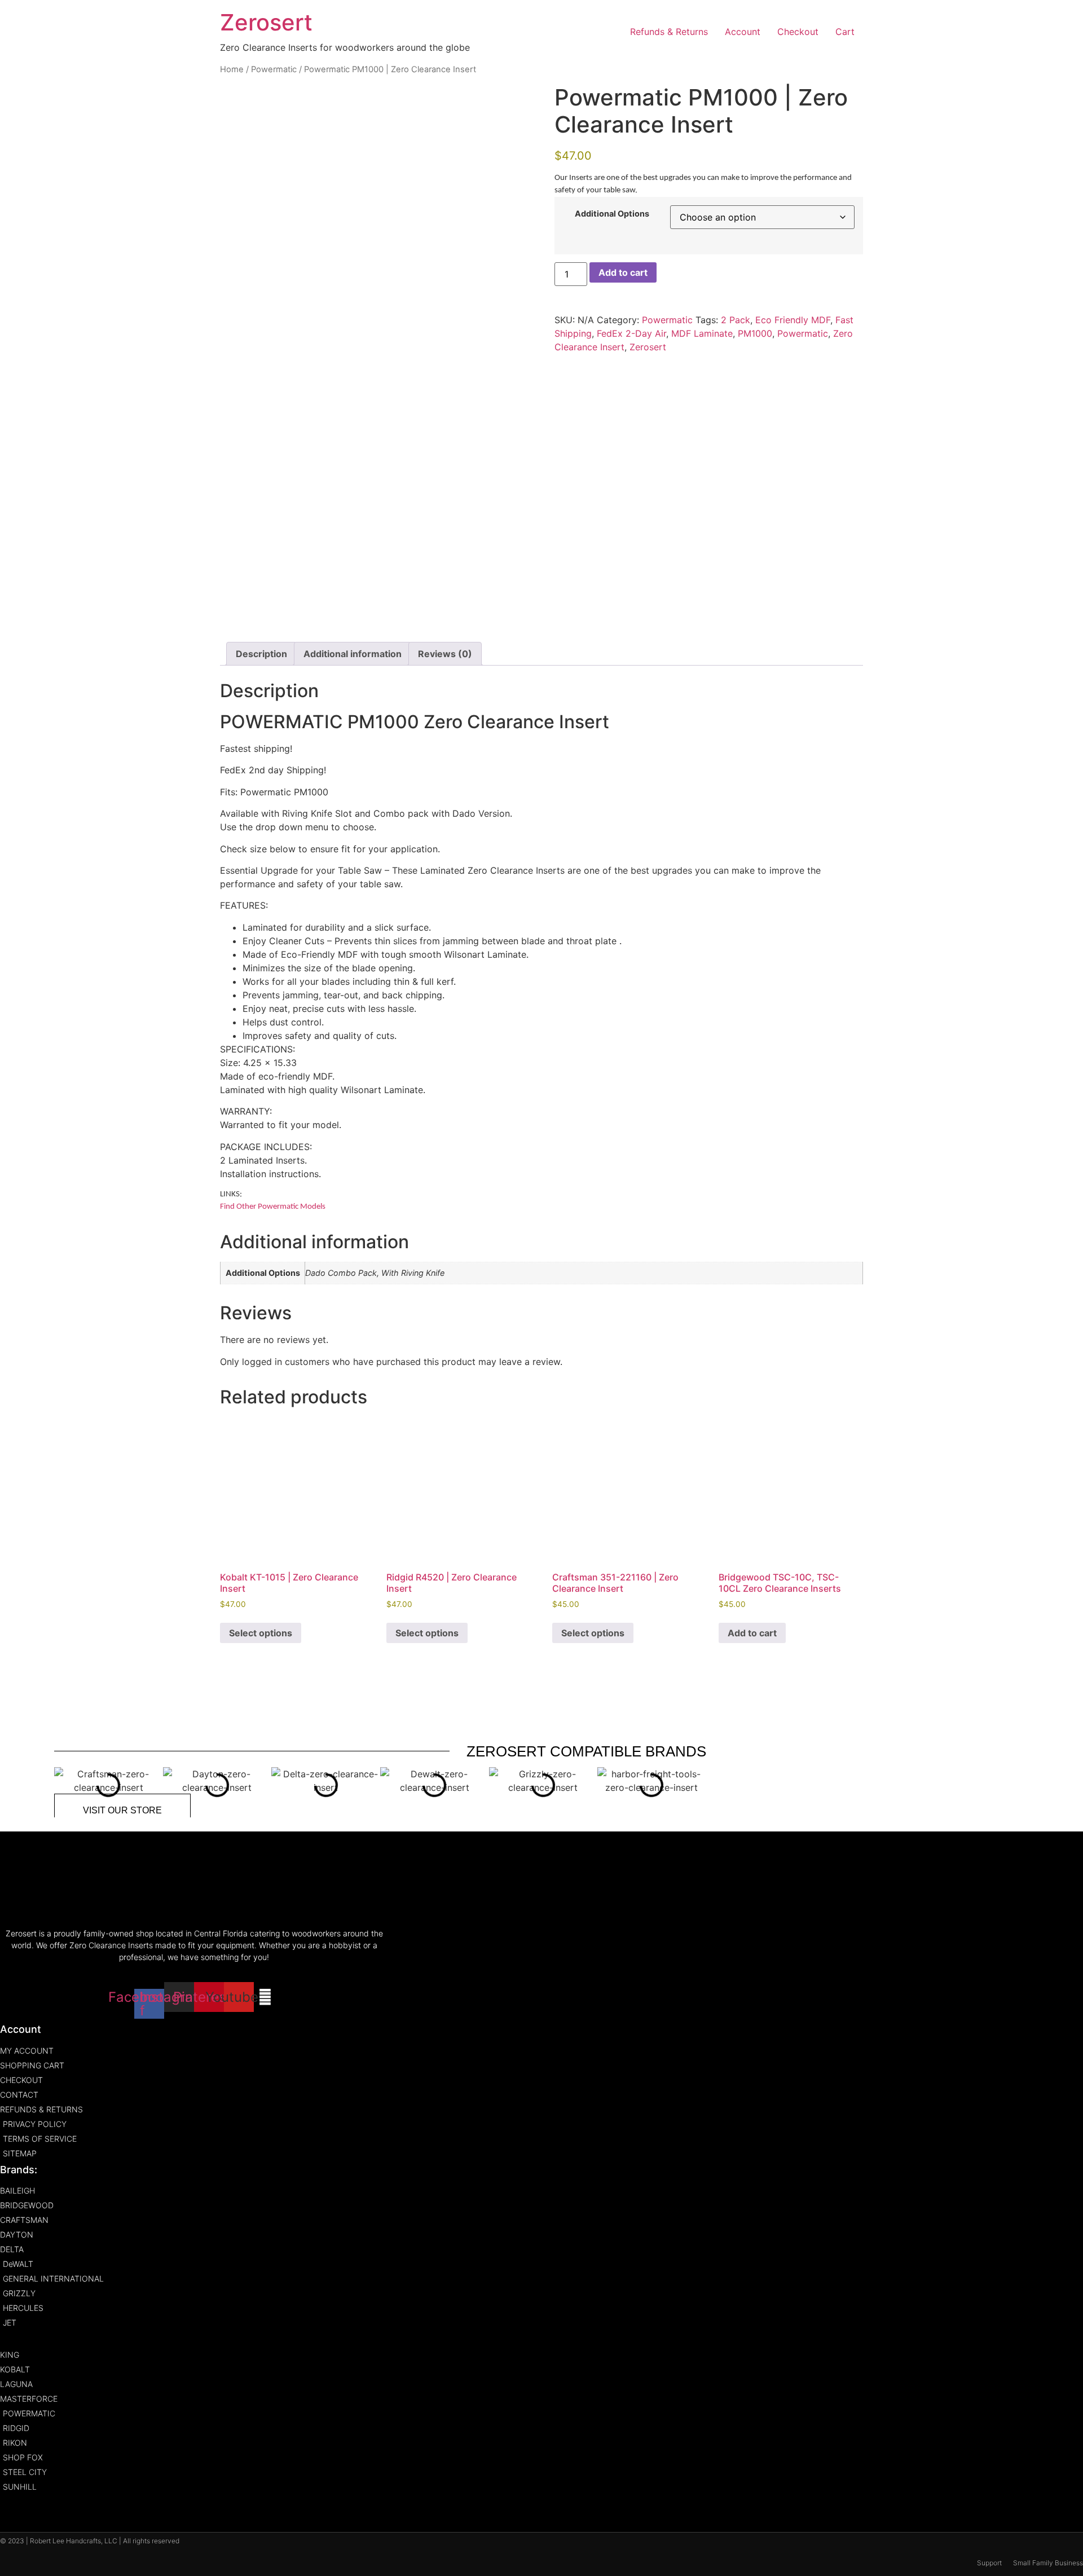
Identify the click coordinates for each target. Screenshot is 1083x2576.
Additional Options (612, 214)
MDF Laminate (702, 333)
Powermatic (274, 69)
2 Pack (736, 320)
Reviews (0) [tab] (445, 654)
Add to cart (623, 272)
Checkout (798, 32)
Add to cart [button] (752, 1633)
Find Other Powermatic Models (273, 1207)
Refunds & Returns (669, 32)
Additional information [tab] (353, 654)
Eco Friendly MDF (793, 320)
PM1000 (755, 333)
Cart (845, 32)
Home (232, 69)
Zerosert (266, 22)
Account (743, 32)
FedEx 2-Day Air (631, 333)
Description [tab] (261, 654)
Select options (261, 1633)
